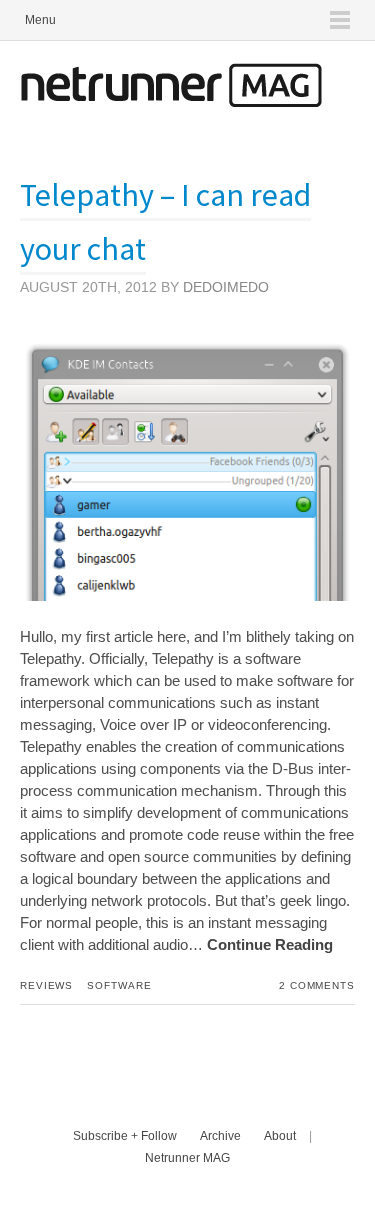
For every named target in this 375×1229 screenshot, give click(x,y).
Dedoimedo (226, 287)
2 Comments (317, 985)
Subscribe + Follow (125, 1136)
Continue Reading (270, 944)
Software (119, 985)
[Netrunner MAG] (171, 101)
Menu (40, 20)
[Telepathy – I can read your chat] (187, 595)
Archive (220, 1136)
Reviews (46, 985)
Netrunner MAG (187, 1158)
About (280, 1136)
